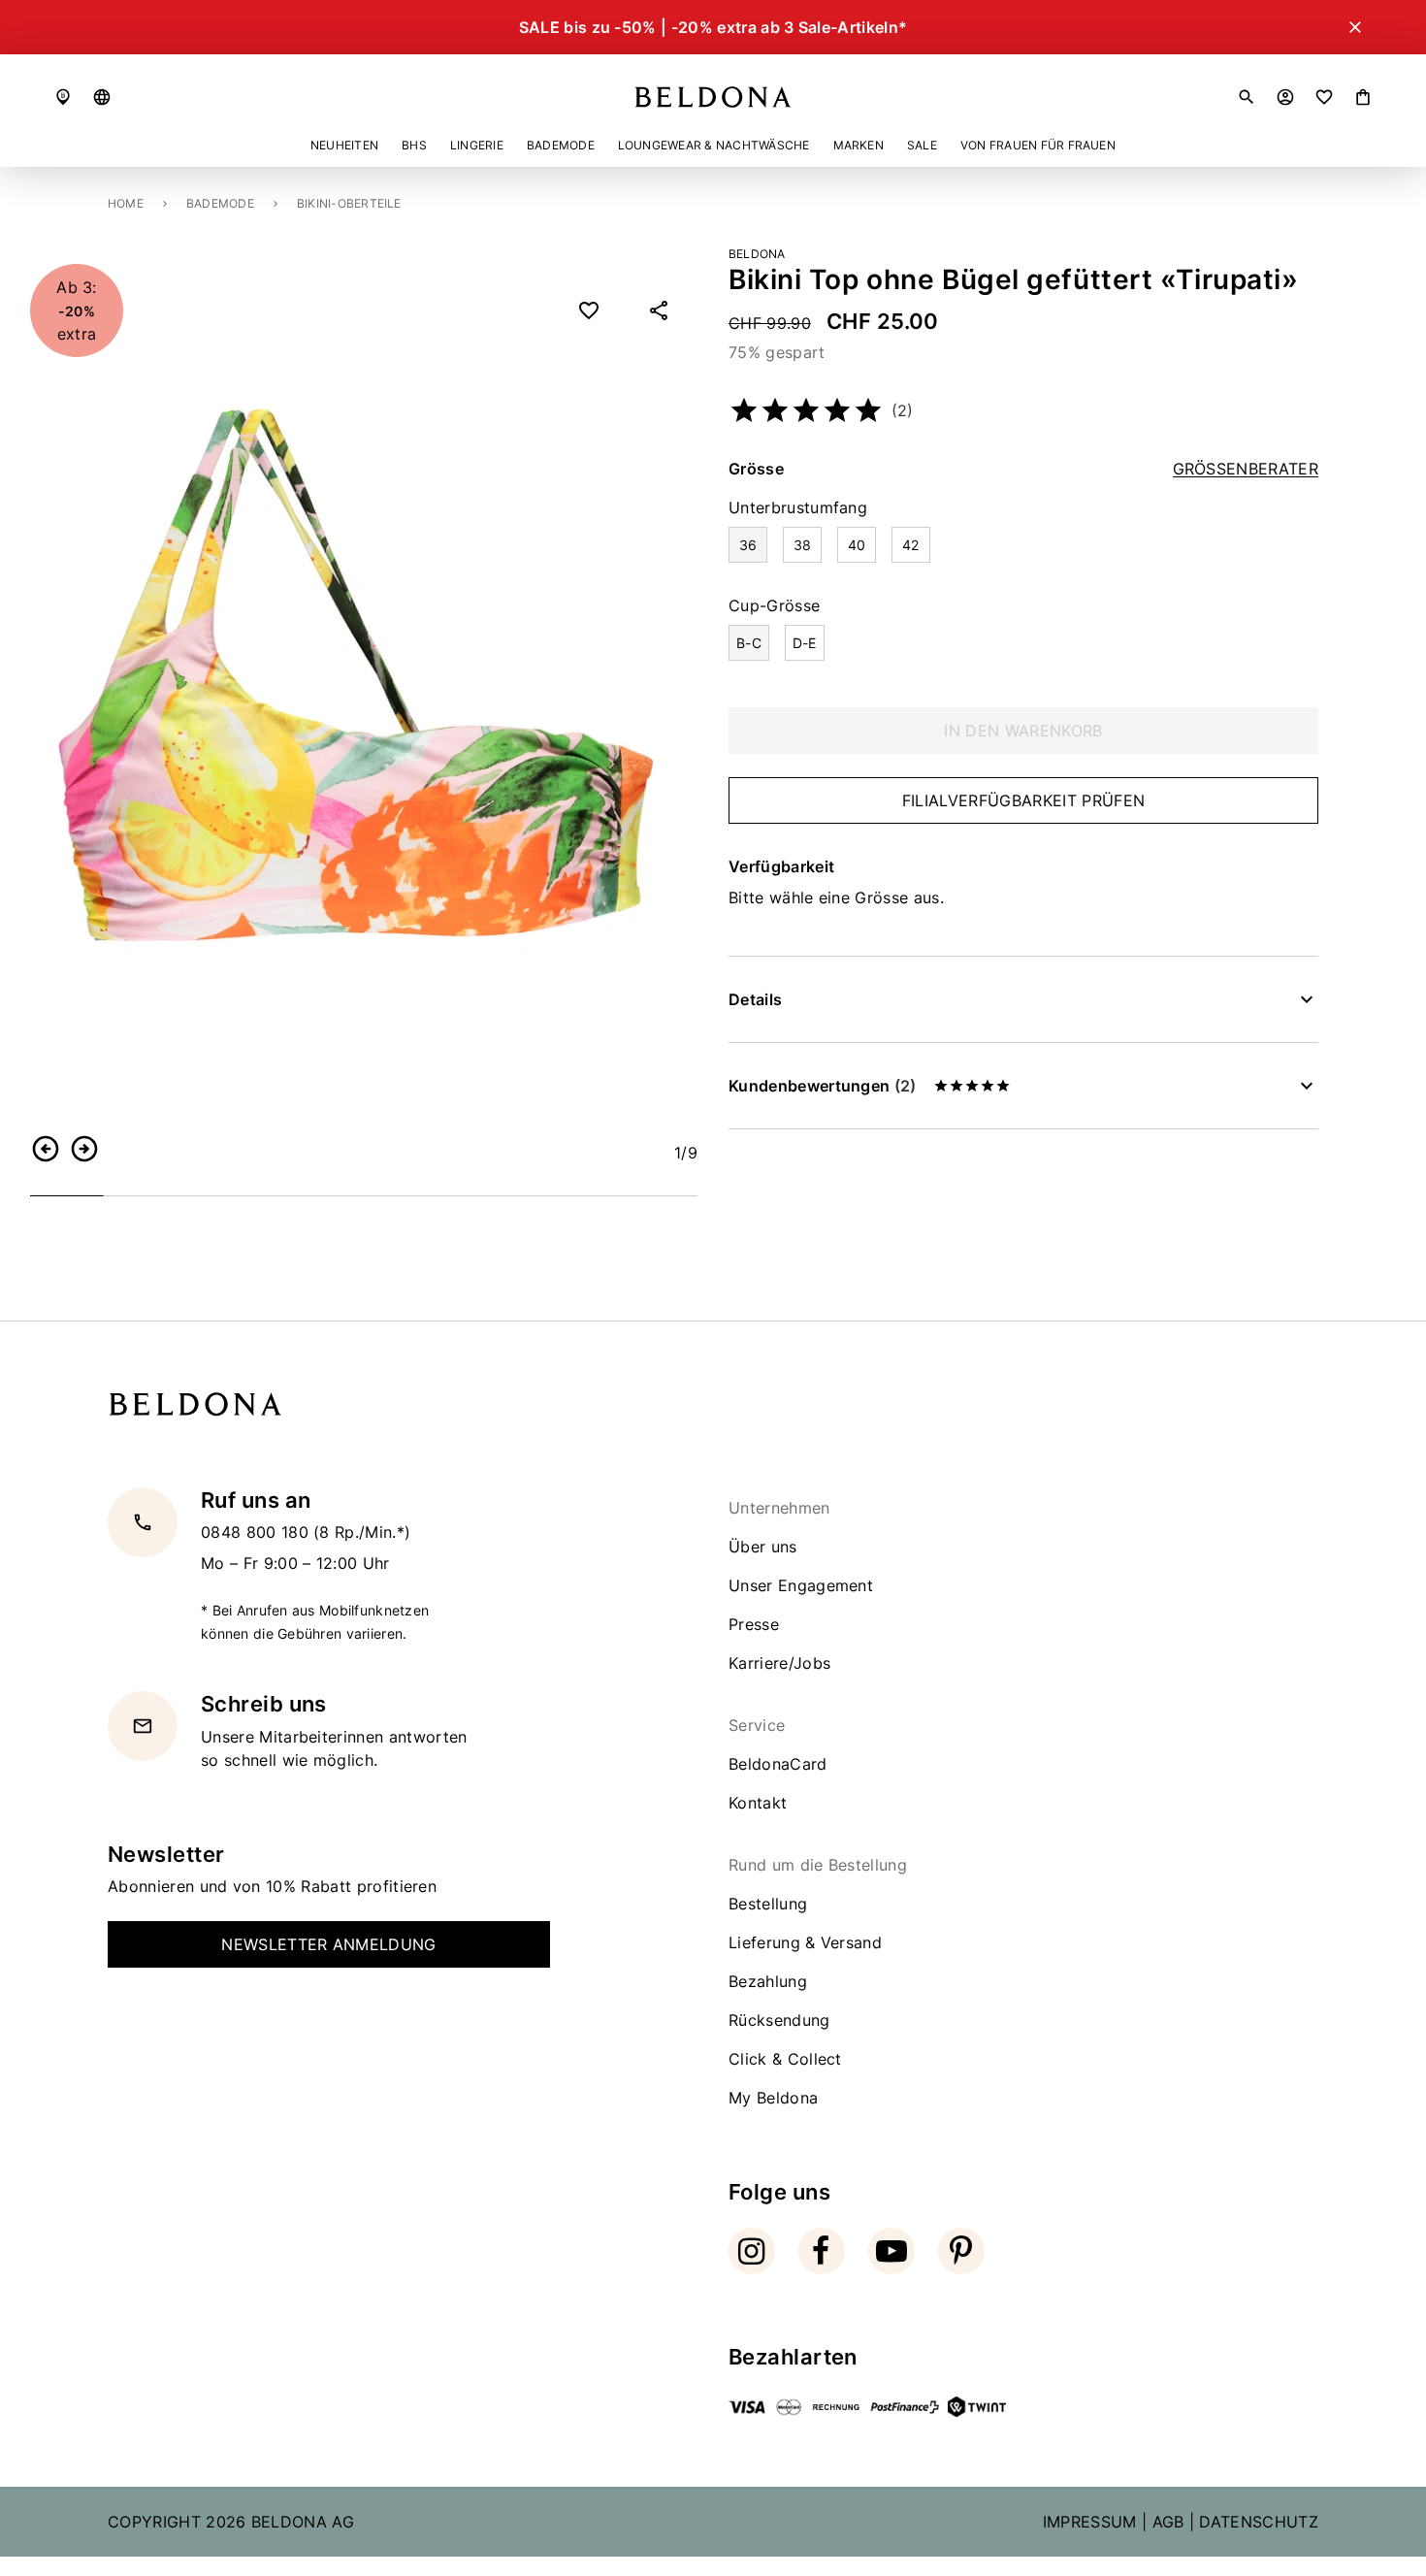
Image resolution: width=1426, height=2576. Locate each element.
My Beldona (773, 2098)
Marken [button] (859, 145)
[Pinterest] (961, 2251)
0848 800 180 (257, 1532)
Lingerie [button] (477, 145)
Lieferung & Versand (805, 1942)
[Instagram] (752, 2251)
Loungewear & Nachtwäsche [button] (714, 145)
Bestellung (768, 1904)
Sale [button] (922, 145)
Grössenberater (1246, 469)
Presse (754, 1624)
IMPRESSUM (1090, 2522)
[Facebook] (822, 2251)
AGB (1168, 2522)
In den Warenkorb (1023, 731)
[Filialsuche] (63, 97)
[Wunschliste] (1324, 97)
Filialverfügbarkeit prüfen (1023, 800)
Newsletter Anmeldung (328, 1944)
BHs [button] (414, 145)
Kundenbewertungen (822, 1086)
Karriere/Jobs (779, 1663)
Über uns (763, 1547)
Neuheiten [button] (344, 145)
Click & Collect (785, 2059)
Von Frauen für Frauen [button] (1038, 145)
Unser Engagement (801, 1585)
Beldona (757, 254)
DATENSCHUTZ (1259, 2522)
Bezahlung (768, 1981)
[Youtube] (891, 2251)
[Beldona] (713, 97)
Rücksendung (779, 2020)
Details (755, 999)
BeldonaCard (778, 1764)
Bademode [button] (561, 145)
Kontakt (758, 1803)
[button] (102, 97)
